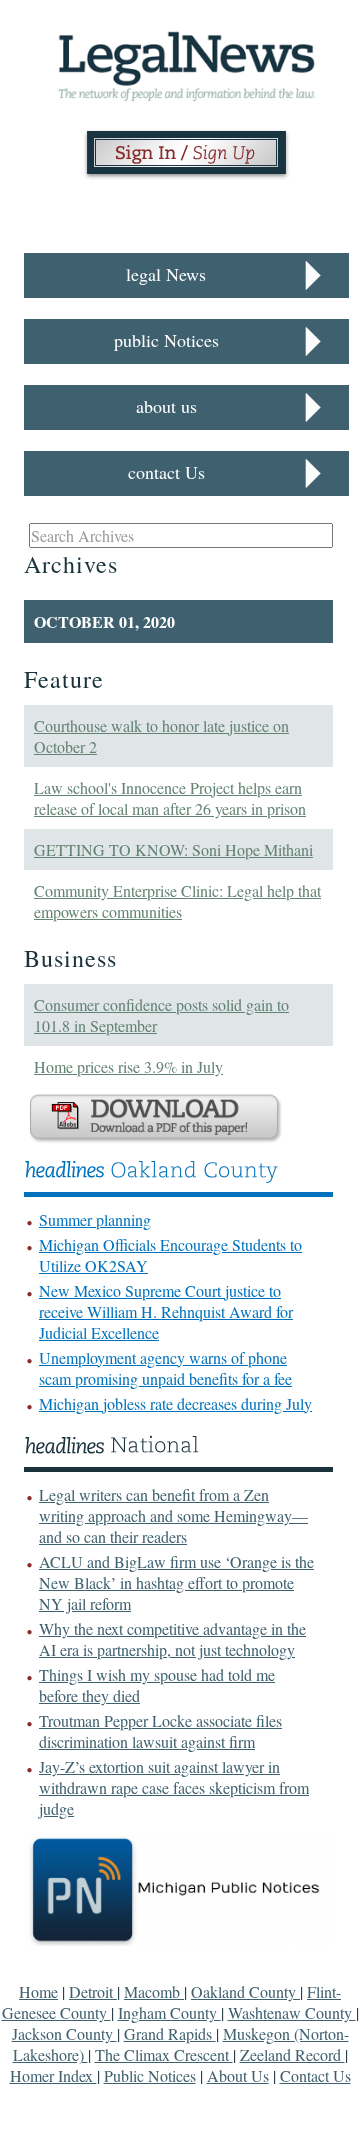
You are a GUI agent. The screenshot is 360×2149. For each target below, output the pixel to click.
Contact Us (315, 2075)
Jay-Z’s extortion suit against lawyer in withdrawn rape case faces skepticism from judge (174, 1787)
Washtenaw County (292, 2012)
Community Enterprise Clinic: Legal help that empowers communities (177, 901)
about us (166, 406)
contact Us (166, 472)
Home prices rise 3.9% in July (128, 1066)
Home (38, 1991)
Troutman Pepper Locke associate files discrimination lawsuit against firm (160, 1731)
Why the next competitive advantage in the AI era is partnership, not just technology (172, 1639)
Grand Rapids (170, 2033)
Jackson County (64, 2033)
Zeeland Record (292, 2054)
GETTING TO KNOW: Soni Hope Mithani (173, 849)
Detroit (93, 1991)
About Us (238, 2075)
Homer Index (53, 2075)
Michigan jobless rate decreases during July (175, 1403)
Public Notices (150, 2075)
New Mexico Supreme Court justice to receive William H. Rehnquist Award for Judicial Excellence (166, 1311)
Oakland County (245, 1991)
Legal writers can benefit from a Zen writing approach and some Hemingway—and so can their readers (173, 1515)
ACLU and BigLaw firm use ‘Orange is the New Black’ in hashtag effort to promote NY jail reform (176, 1582)
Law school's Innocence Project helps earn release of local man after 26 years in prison (170, 798)
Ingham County (169, 2012)
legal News (166, 274)
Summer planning (95, 1219)
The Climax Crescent (164, 2054)
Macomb (154, 1991)
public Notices (166, 340)
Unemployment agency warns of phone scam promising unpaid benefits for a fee (165, 1368)
